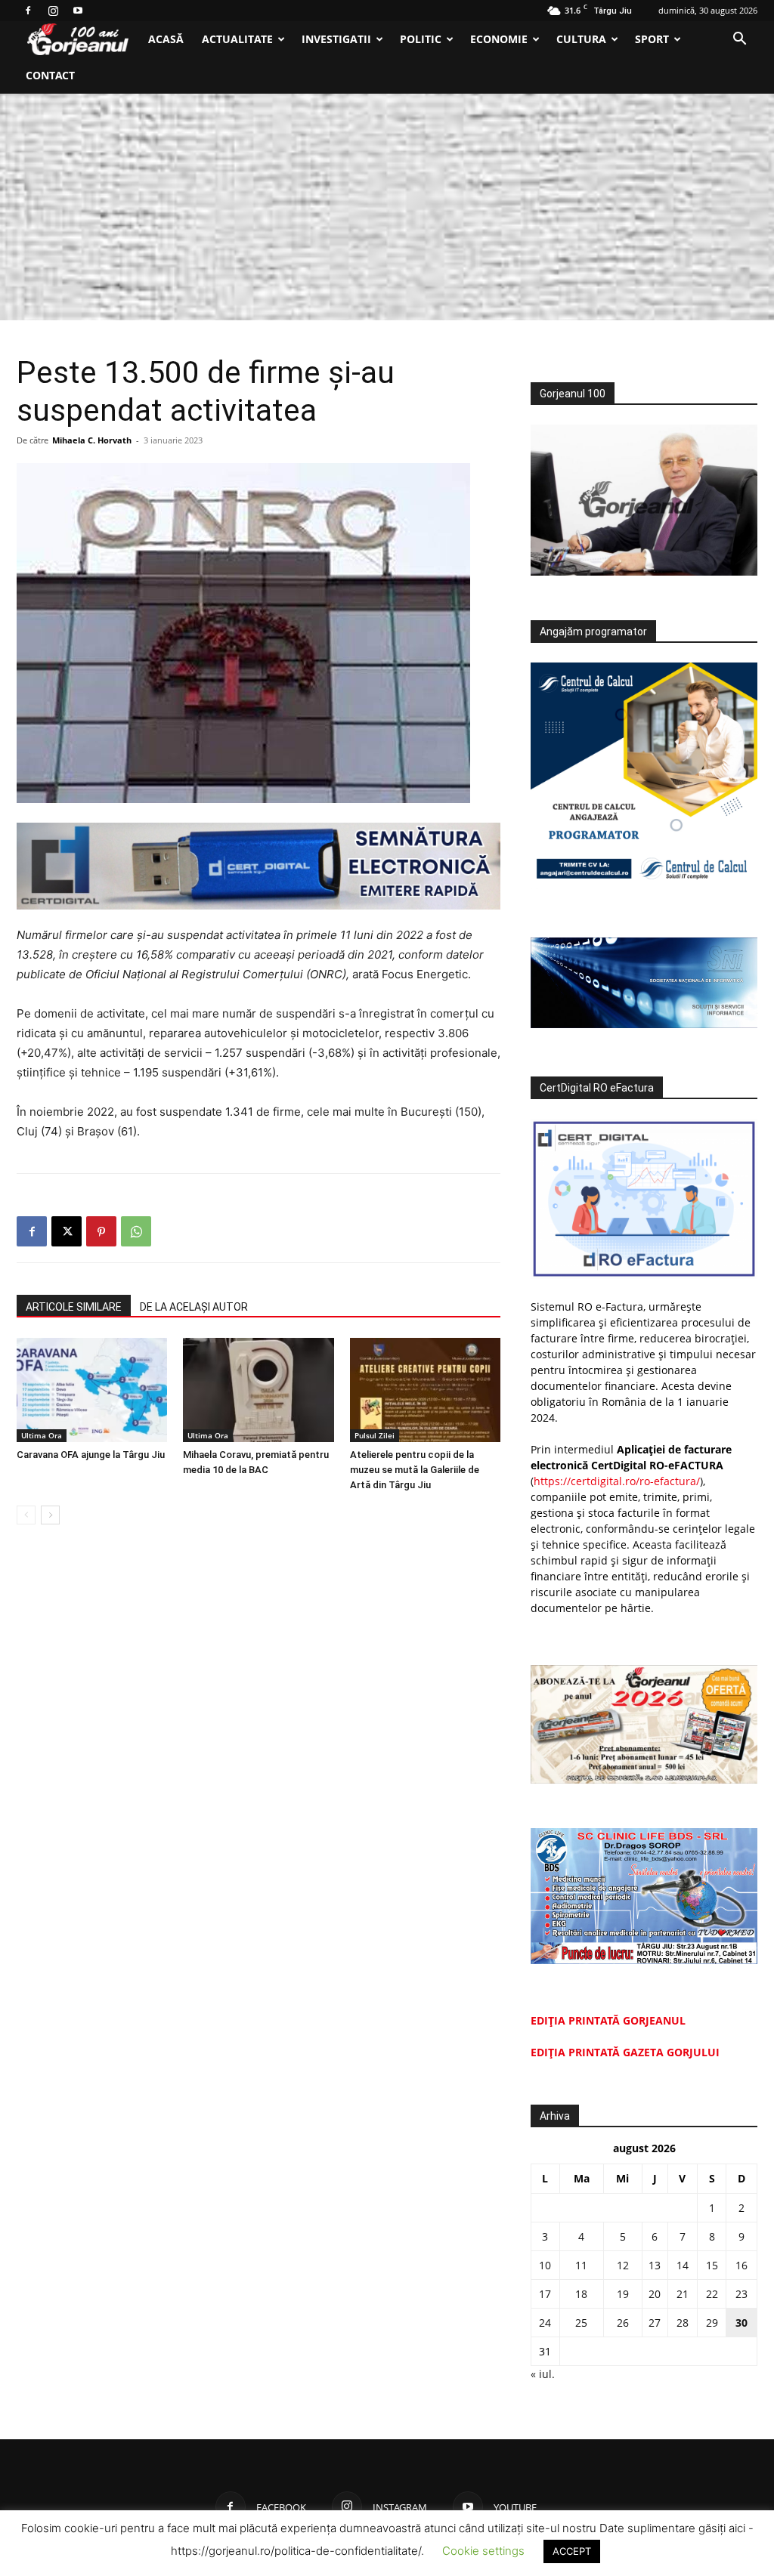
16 (741, 2265)
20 (655, 2294)
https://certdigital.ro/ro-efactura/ (617, 1481)
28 (683, 2323)
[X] (67, 1231)
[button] (739, 40)
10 (545, 2265)
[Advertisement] (387, 207)
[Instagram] (53, 11)
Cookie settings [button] (483, 2551)
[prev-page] (26, 1515)
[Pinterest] (101, 1231)
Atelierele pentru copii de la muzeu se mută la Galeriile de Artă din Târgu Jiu (415, 1470)
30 (741, 2323)
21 (683, 2294)
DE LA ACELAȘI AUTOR (194, 1307)
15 (712, 2265)
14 (683, 2265)
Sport (652, 39)
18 (581, 2294)
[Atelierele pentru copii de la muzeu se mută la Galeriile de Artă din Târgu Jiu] (425, 1390)
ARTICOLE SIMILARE (74, 1307)
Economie (499, 39)
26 (623, 2323)
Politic (421, 39)
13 (655, 2265)
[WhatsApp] (136, 1231)
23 (741, 2294)
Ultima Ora (42, 1435)
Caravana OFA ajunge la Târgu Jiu (91, 1455)
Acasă (166, 39)
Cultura (581, 39)
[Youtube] (78, 11)
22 (712, 2294)
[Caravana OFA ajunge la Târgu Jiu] (92, 1390)
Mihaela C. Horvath (92, 440)
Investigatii (336, 39)
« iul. (543, 2374)
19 (623, 2294)
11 (581, 2265)
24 (545, 2323)
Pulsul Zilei (375, 1435)
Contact (50, 75)
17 (545, 2294)
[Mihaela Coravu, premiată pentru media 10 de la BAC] (258, 1390)
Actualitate (237, 39)
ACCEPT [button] (572, 2551)
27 (655, 2323)
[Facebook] (28, 11)
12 (623, 2265)
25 (581, 2323)
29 (712, 2323)
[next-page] (50, 1515)
